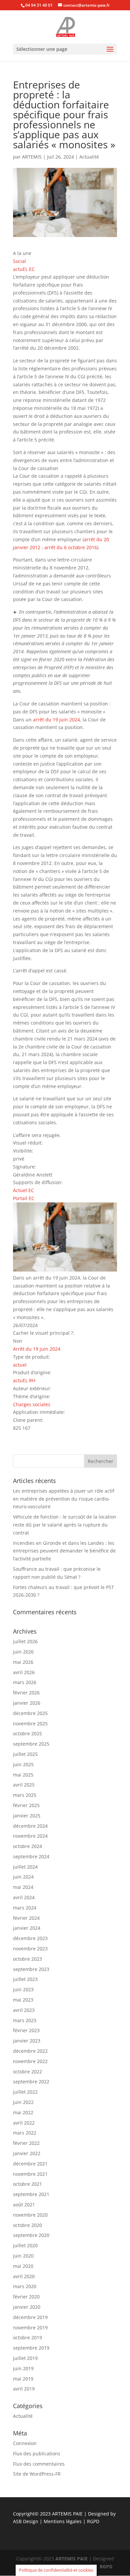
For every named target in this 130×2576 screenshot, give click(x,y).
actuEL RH (24, 1380)
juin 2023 (23, 1989)
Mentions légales (63, 2521)
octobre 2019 (27, 2337)
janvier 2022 (27, 2153)
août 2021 (24, 2205)
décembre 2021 (30, 2164)
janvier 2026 (27, 1703)
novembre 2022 (30, 2061)
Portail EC (24, 1198)
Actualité (89, 157)
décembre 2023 (30, 1938)
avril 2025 (24, 1785)
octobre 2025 (27, 1733)
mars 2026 (25, 1682)
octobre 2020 (27, 2225)
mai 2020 (23, 2266)
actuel (20, 1365)
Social (19, 261)
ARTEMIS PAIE (67, 2514)
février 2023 (26, 2030)
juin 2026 (23, 1652)
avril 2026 (24, 1672)
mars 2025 (25, 1795)
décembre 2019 (30, 2317)
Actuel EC (23, 1190)
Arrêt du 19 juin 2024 (37, 1349)
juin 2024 (23, 1877)
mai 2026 (23, 1662)
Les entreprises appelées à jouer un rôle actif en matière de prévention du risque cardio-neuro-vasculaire (64, 1499)
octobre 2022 (27, 2072)
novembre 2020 (30, 2215)
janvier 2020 (27, 2307)
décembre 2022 (30, 2051)
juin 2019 (23, 2368)
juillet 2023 (25, 1979)
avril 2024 (24, 1897)
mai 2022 (23, 2112)
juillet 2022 (25, 2092)
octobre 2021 (27, 2184)
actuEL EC (24, 269)
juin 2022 (23, 2102)
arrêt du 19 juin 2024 (56, 720)
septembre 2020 (31, 2235)
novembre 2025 (30, 1723)
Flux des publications (37, 2453)
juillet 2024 (25, 1867)
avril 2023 (24, 2010)
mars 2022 (25, 2133)
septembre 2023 (31, 1969)
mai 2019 (23, 2379)
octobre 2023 (27, 1959)
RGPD (93, 2521)
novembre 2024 (30, 1836)
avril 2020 (24, 2276)
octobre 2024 (27, 1846)
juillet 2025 (25, 1754)
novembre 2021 (30, 2174)
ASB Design (26, 2521)
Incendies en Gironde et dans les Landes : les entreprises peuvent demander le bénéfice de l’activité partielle (64, 1551)
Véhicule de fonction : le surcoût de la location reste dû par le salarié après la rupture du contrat (65, 1525)
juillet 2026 (25, 1641)
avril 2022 (24, 2123)
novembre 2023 (30, 1949)
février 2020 (26, 2297)
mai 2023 (23, 2000)
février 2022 (26, 2143)
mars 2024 (25, 1908)
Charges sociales (32, 1404)
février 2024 (26, 1918)
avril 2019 (24, 2389)
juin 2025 (23, 1764)
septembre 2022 (31, 2082)
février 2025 (26, 1805)
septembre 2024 (31, 1856)
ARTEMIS (32, 157)
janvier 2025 (27, 1816)
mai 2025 (23, 1775)
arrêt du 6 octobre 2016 (71, 547)
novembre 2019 (30, 2328)
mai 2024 (23, 1887)
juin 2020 (23, 2256)
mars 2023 (25, 2020)
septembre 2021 (31, 2194)
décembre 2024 (30, 1826)
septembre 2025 (31, 1744)
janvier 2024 (27, 1928)
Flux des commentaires (39, 2464)
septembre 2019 (31, 2348)
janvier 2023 (27, 2041)
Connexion (25, 2443)
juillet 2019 (25, 2358)
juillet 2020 (25, 2245)
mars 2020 (25, 2286)
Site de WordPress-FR (37, 2474)
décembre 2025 (30, 1713)
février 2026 (26, 1693)
